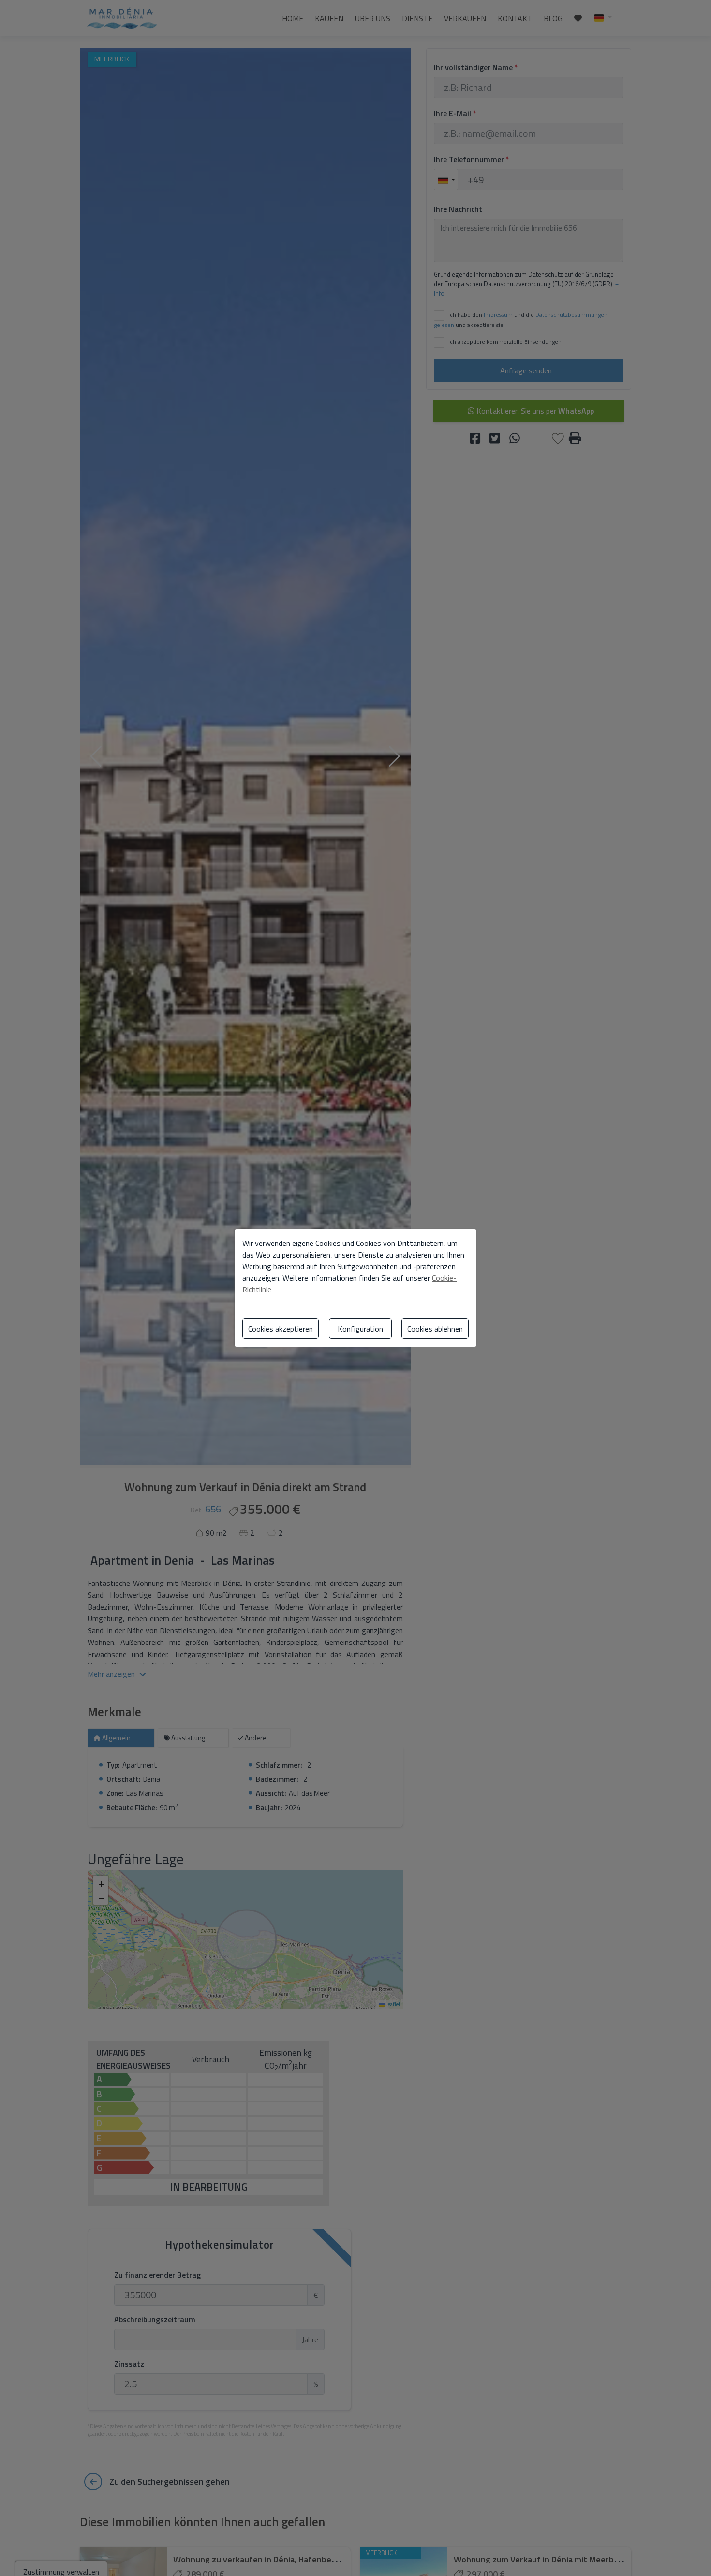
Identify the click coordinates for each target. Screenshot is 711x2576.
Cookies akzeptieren (281, 1329)
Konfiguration (360, 1329)
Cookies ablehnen (435, 1329)
